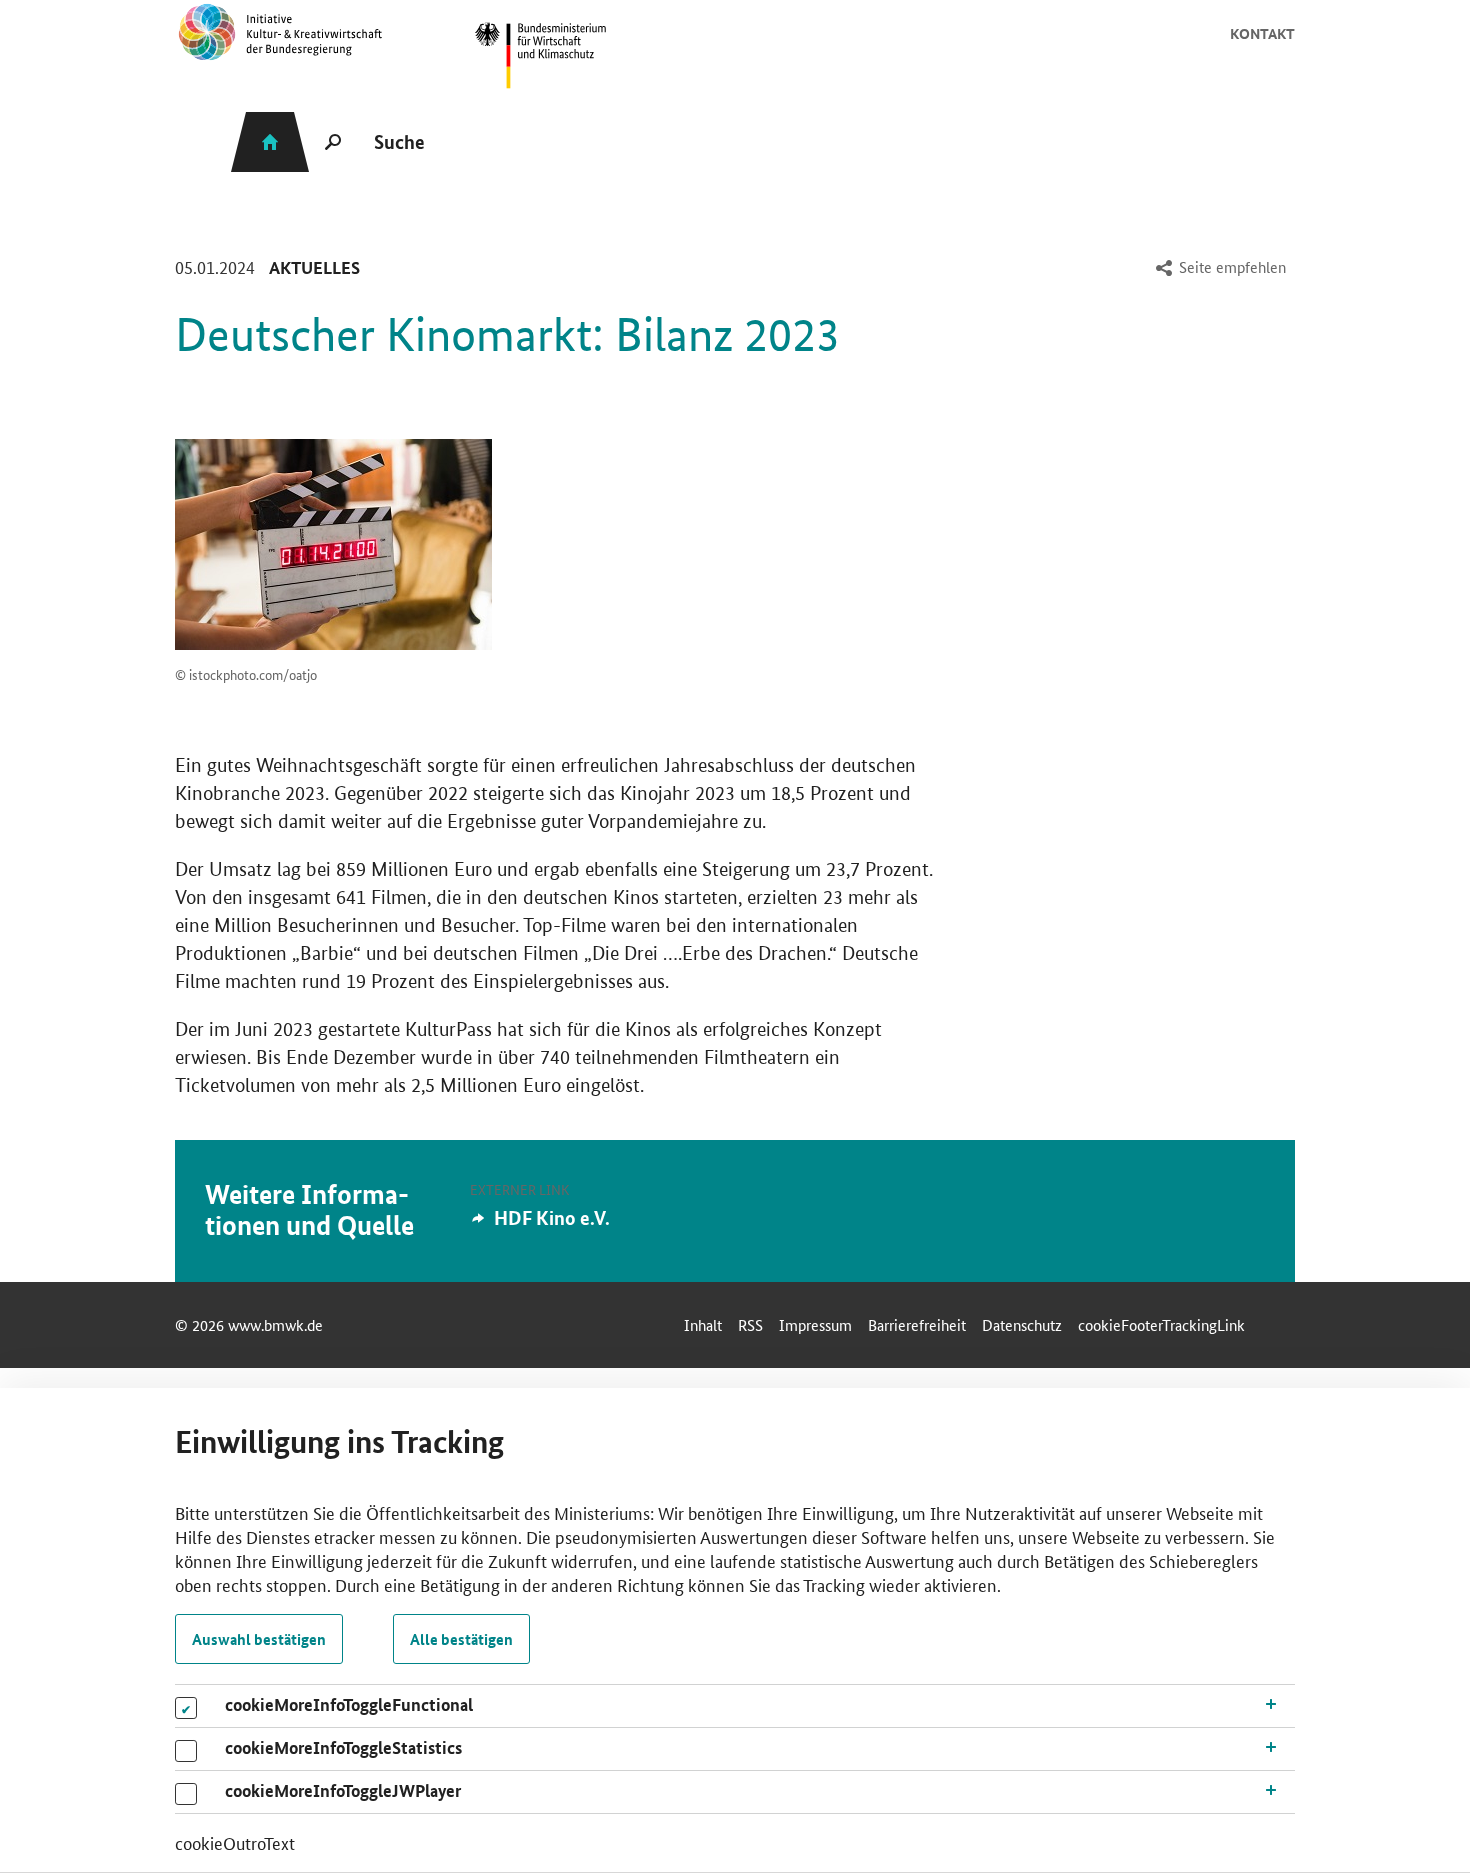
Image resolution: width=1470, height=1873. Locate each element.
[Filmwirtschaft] (333, 544)
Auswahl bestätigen (259, 1639)
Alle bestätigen (461, 1639)
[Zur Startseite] (540, 56)
